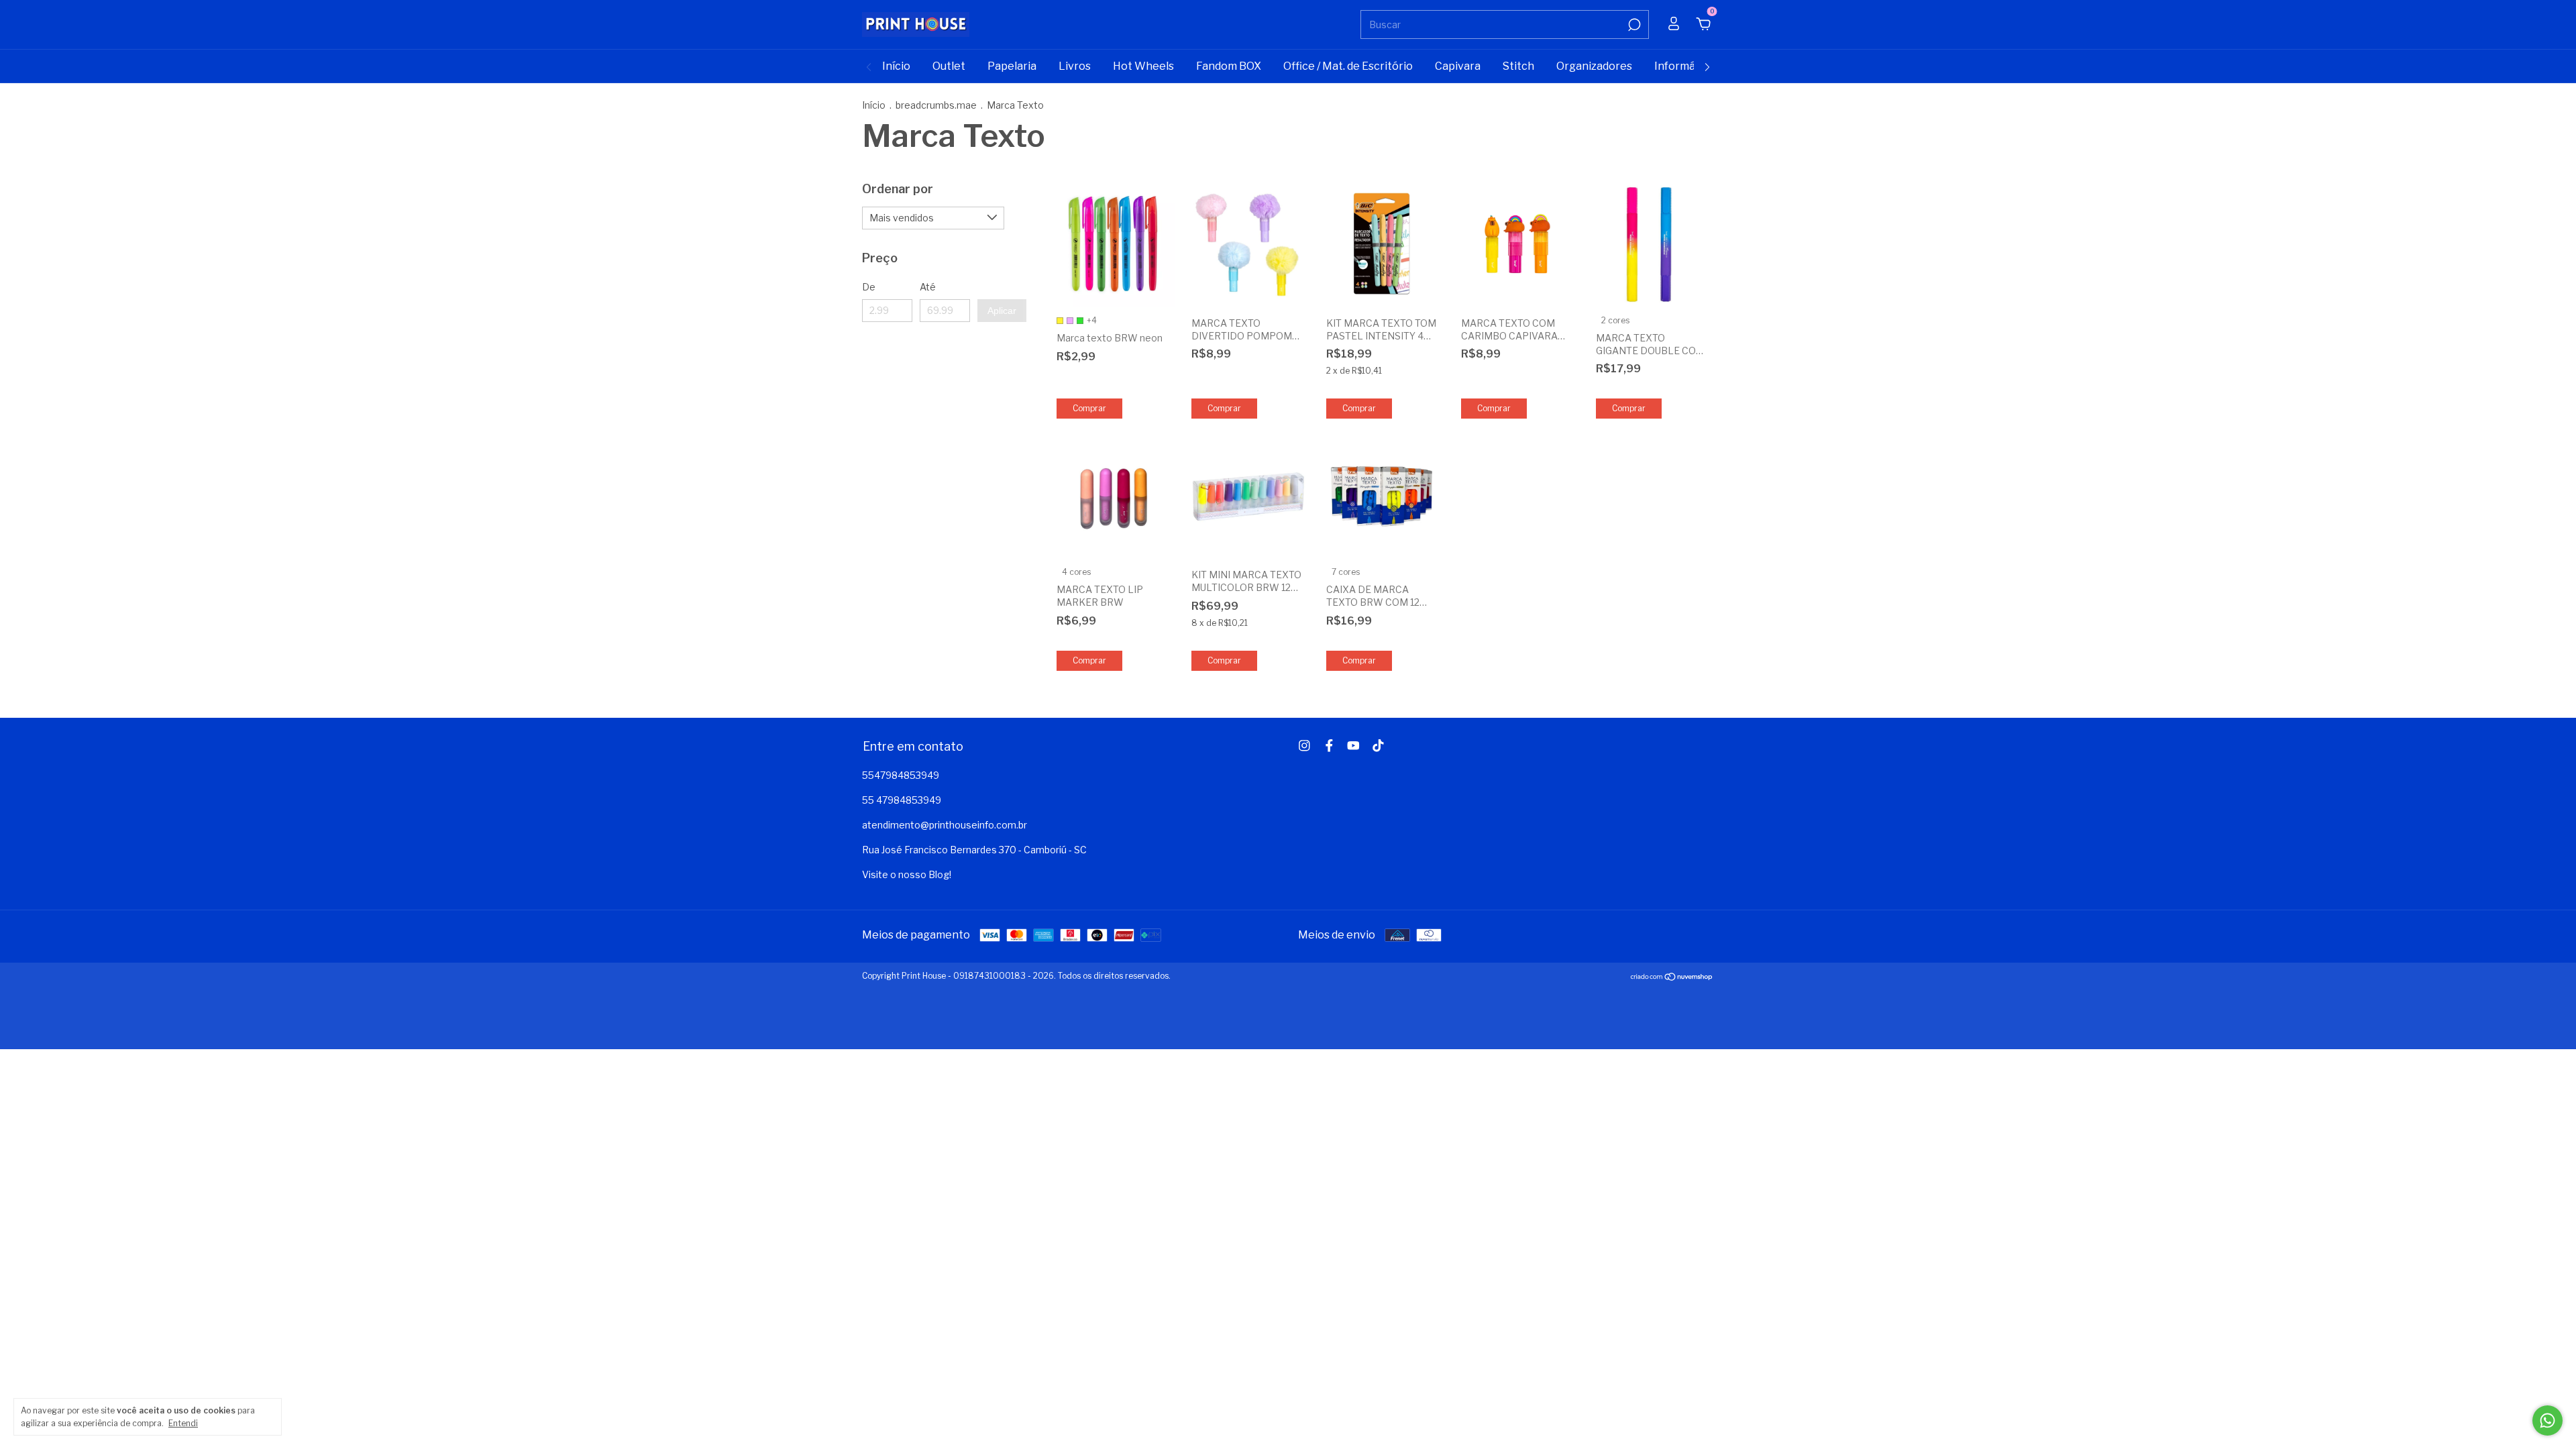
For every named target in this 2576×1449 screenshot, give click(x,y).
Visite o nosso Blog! (907, 874)
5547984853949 (901, 775)
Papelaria (1012, 66)
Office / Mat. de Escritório (1348, 66)
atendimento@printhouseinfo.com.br (945, 825)
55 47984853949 (902, 800)
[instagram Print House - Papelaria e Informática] (1304, 746)
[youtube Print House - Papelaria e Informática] (1353, 746)
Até (928, 287)
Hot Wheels (1143, 66)
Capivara (1458, 66)
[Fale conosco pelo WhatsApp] (2547, 1420)
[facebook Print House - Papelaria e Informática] (1329, 746)
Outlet (949, 66)
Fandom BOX (1229, 66)
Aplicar (1002, 311)
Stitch (1518, 66)
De (869, 287)
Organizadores (1594, 66)
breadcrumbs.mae (936, 105)
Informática (1684, 66)
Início (896, 66)
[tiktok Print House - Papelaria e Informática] (1378, 746)
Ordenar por (898, 189)
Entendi (183, 1423)
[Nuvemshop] (1672, 978)
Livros (1075, 66)
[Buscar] (1633, 25)
